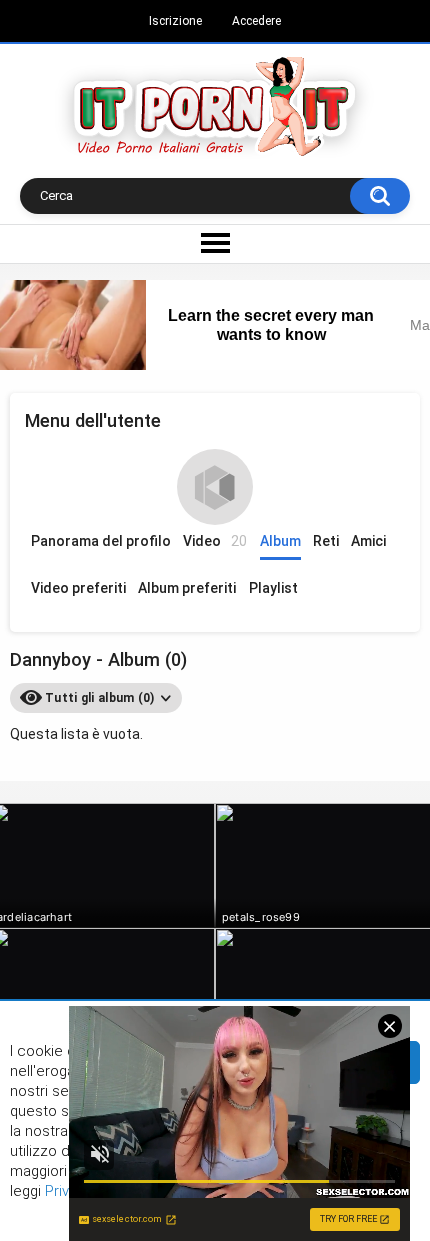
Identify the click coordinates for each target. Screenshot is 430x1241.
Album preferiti (187, 588)
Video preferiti (78, 588)
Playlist (273, 588)
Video (215, 541)
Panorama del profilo (101, 541)
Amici (368, 541)
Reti (326, 541)
